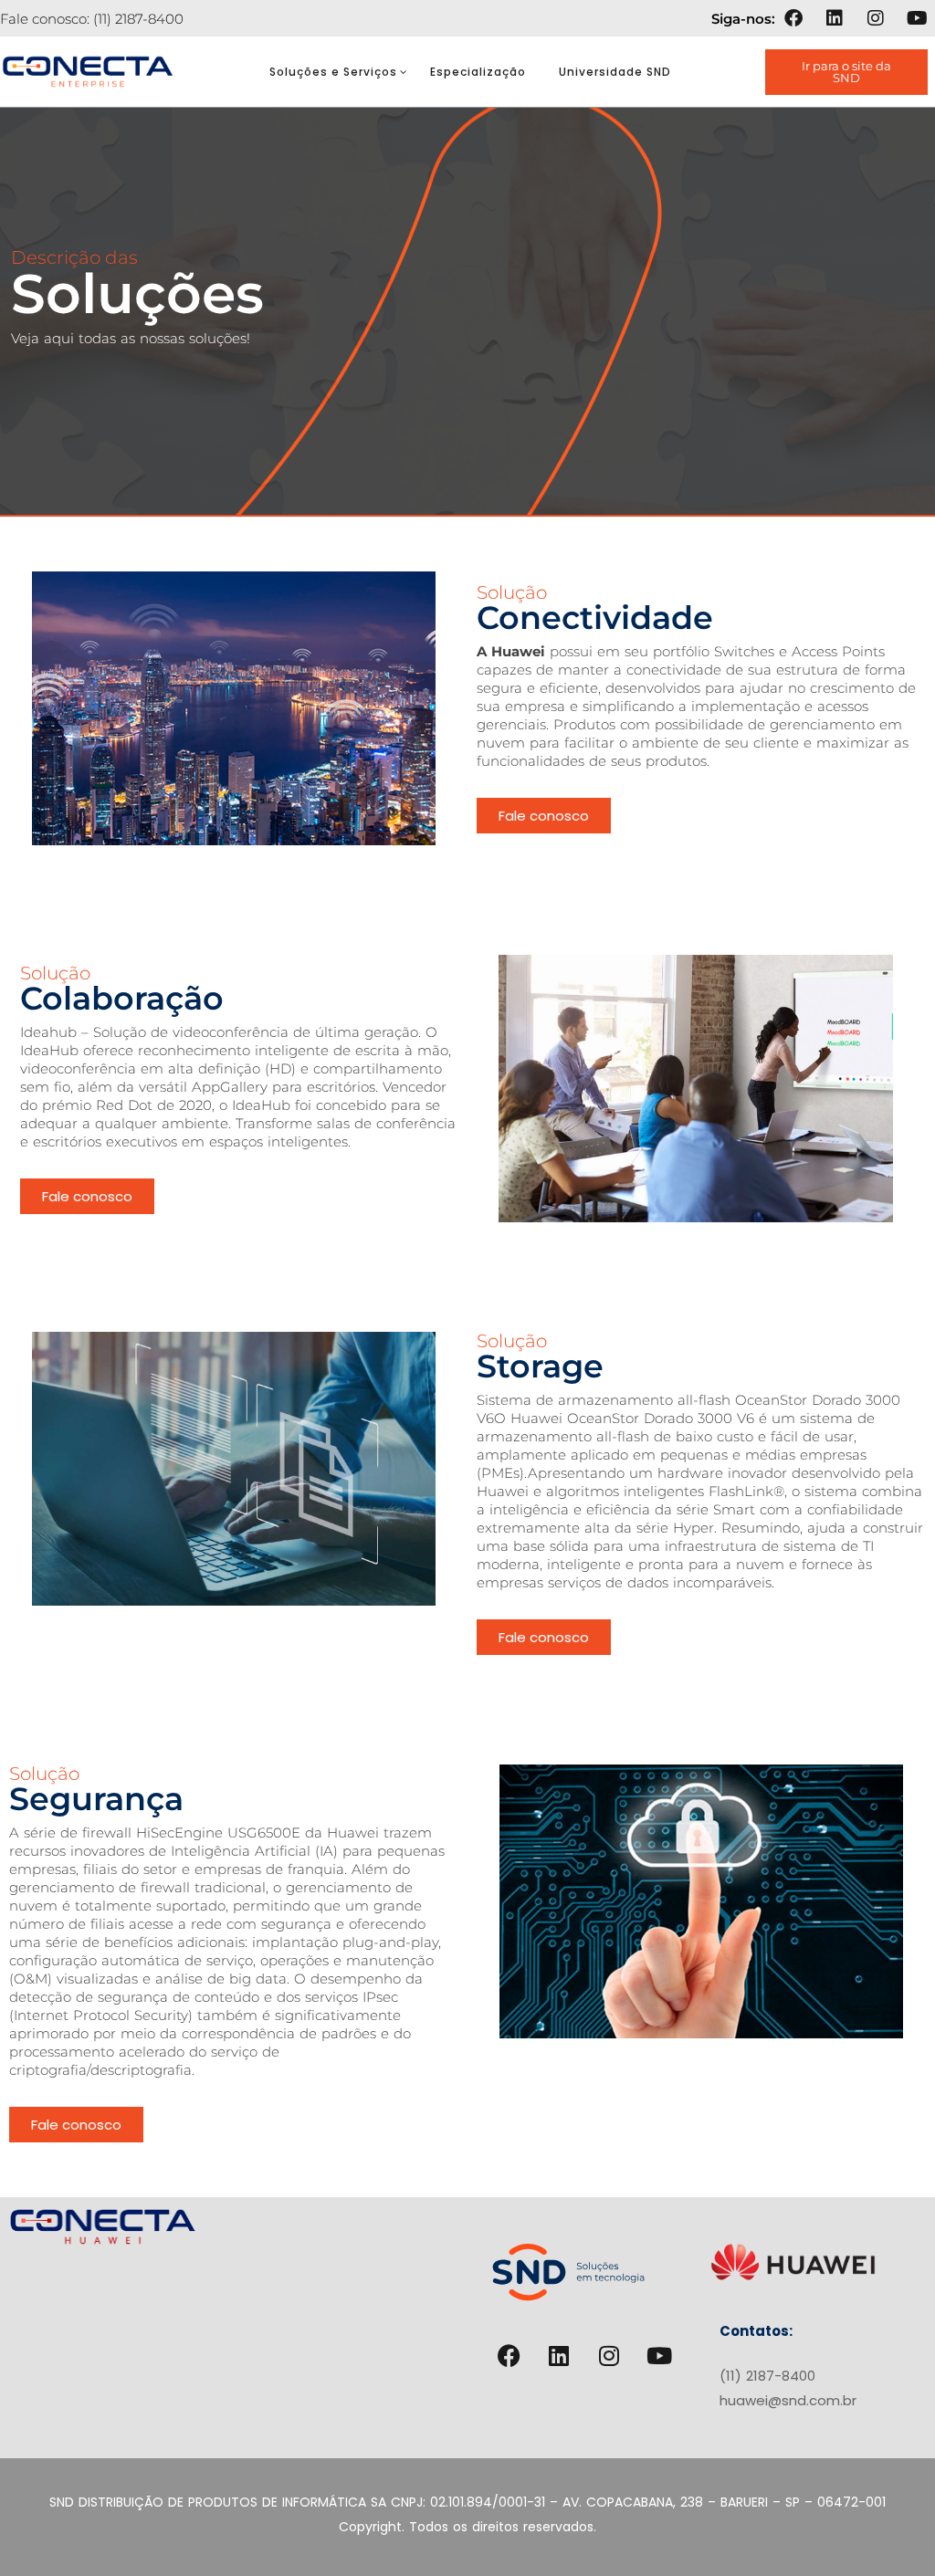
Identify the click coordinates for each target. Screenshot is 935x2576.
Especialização (478, 72)
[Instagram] (876, 18)
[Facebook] (793, 18)
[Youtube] (917, 18)
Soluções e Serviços (333, 72)
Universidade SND (615, 72)
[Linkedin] (835, 18)
